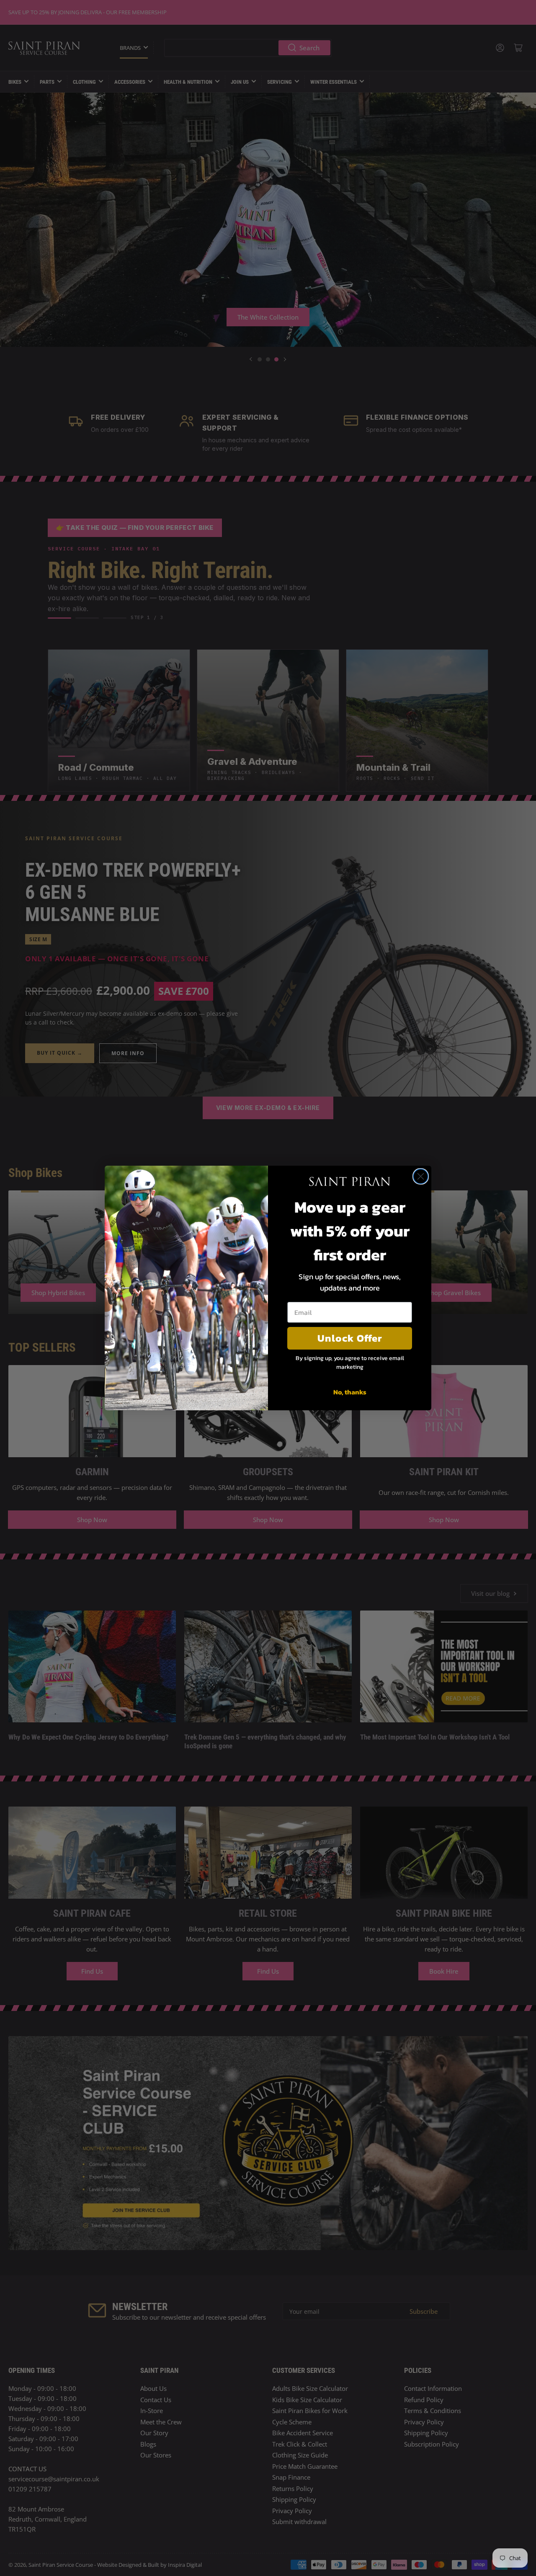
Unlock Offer (350, 1338)
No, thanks (350, 1392)
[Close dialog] (421, 1176)
